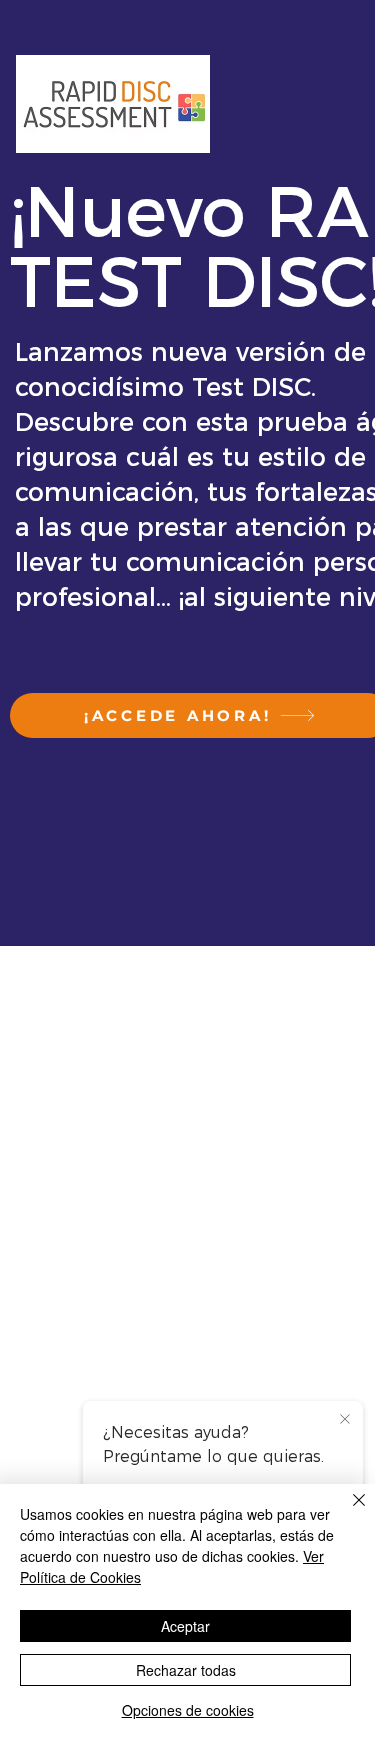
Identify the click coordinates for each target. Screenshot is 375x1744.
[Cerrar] (347, 1512)
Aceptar (185, 1626)
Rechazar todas (186, 1670)
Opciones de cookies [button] (188, 1710)
